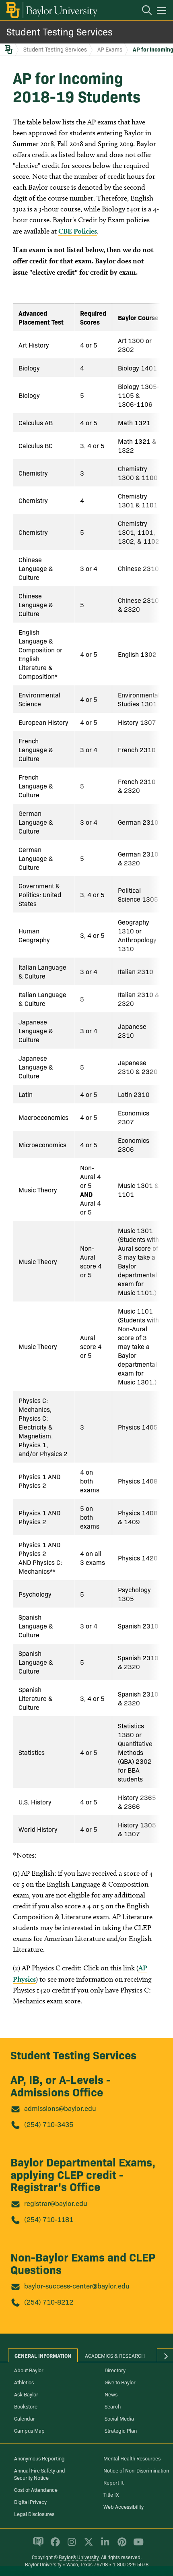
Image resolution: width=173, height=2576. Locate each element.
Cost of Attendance (36, 2489)
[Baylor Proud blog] (37, 2545)
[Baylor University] (51, 10)
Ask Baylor (26, 2394)
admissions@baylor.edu (60, 2108)
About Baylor (29, 2370)
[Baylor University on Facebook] (54, 2545)
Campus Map (29, 2430)
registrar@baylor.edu (56, 2203)
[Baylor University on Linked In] (104, 2545)
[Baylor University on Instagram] (70, 2545)
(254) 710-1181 (49, 2219)
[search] (143, 11)
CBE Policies (78, 231)
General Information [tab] (43, 2355)
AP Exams (110, 49)
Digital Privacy (30, 2502)
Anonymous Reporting (39, 2458)
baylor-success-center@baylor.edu (77, 2285)
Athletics (24, 2382)
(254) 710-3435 (49, 2124)
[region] (86, 1073)
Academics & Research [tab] (115, 2355)
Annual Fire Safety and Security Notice (40, 2474)
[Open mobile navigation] (163, 12)
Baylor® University (79, 2557)
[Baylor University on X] (87, 2545)
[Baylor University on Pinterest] (120, 2545)
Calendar (25, 2418)
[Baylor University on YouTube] (136, 2545)
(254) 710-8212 (49, 2302)
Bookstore (26, 2406)
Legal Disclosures (34, 2514)
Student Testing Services (60, 31)
